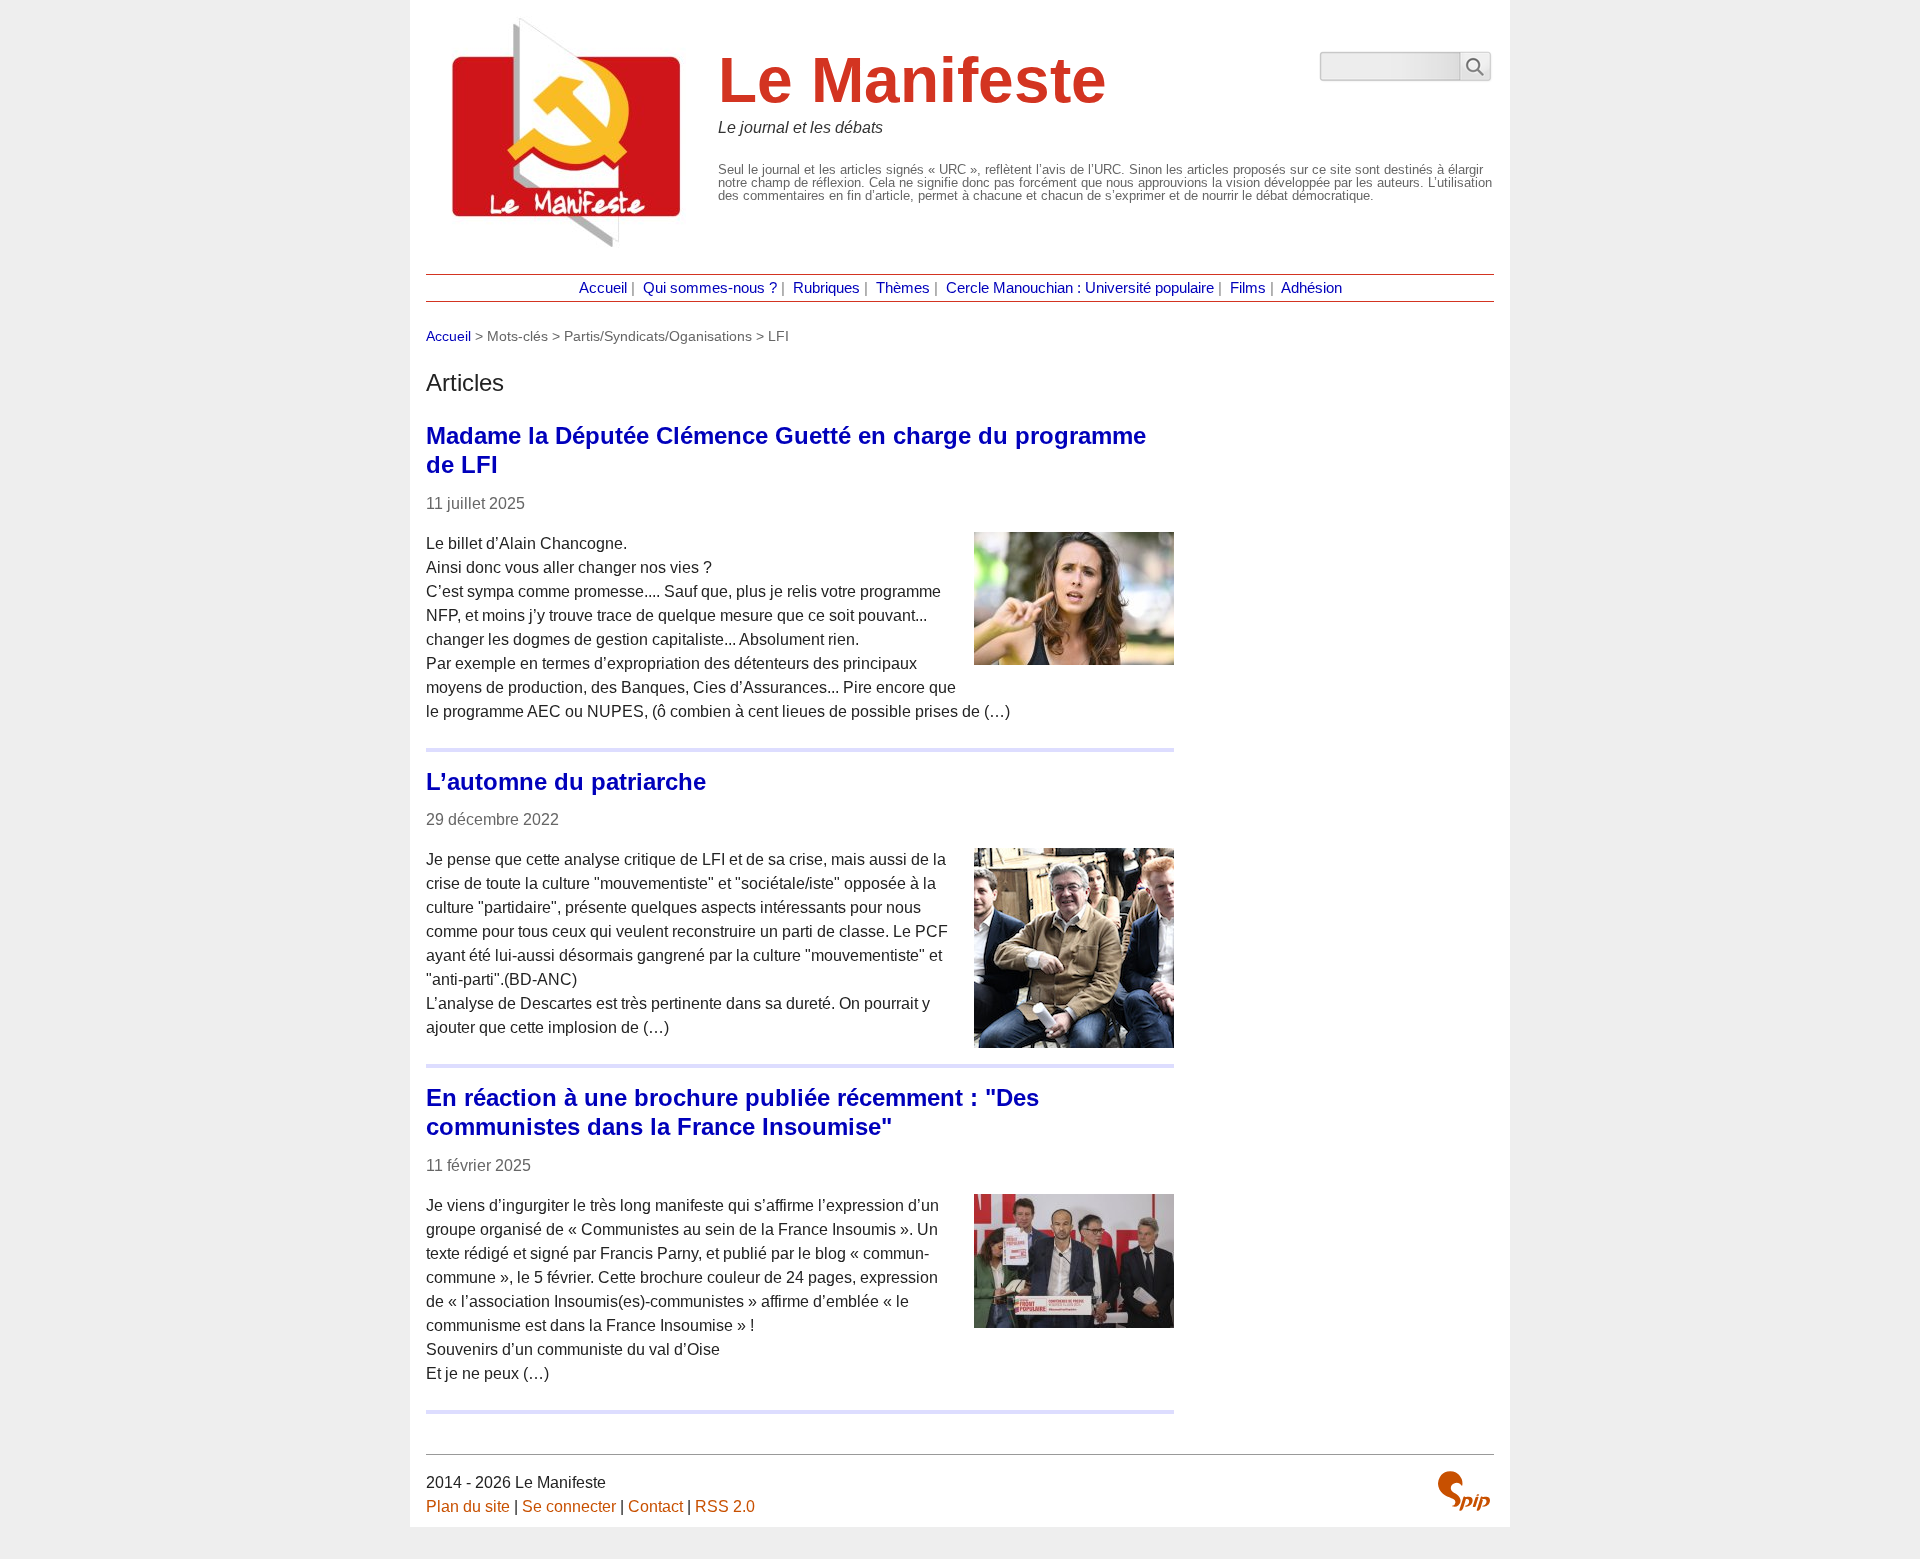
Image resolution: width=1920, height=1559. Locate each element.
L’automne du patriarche (566, 781)
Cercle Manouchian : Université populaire (1080, 288)
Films (1248, 288)
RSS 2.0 (725, 1506)
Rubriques (826, 288)
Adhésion (1311, 288)
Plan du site (468, 1506)
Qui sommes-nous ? (710, 288)
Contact (655, 1506)
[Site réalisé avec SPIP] (1464, 1491)
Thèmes (903, 288)
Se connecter (569, 1506)
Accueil (603, 288)
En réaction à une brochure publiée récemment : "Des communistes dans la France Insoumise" (732, 1112)
